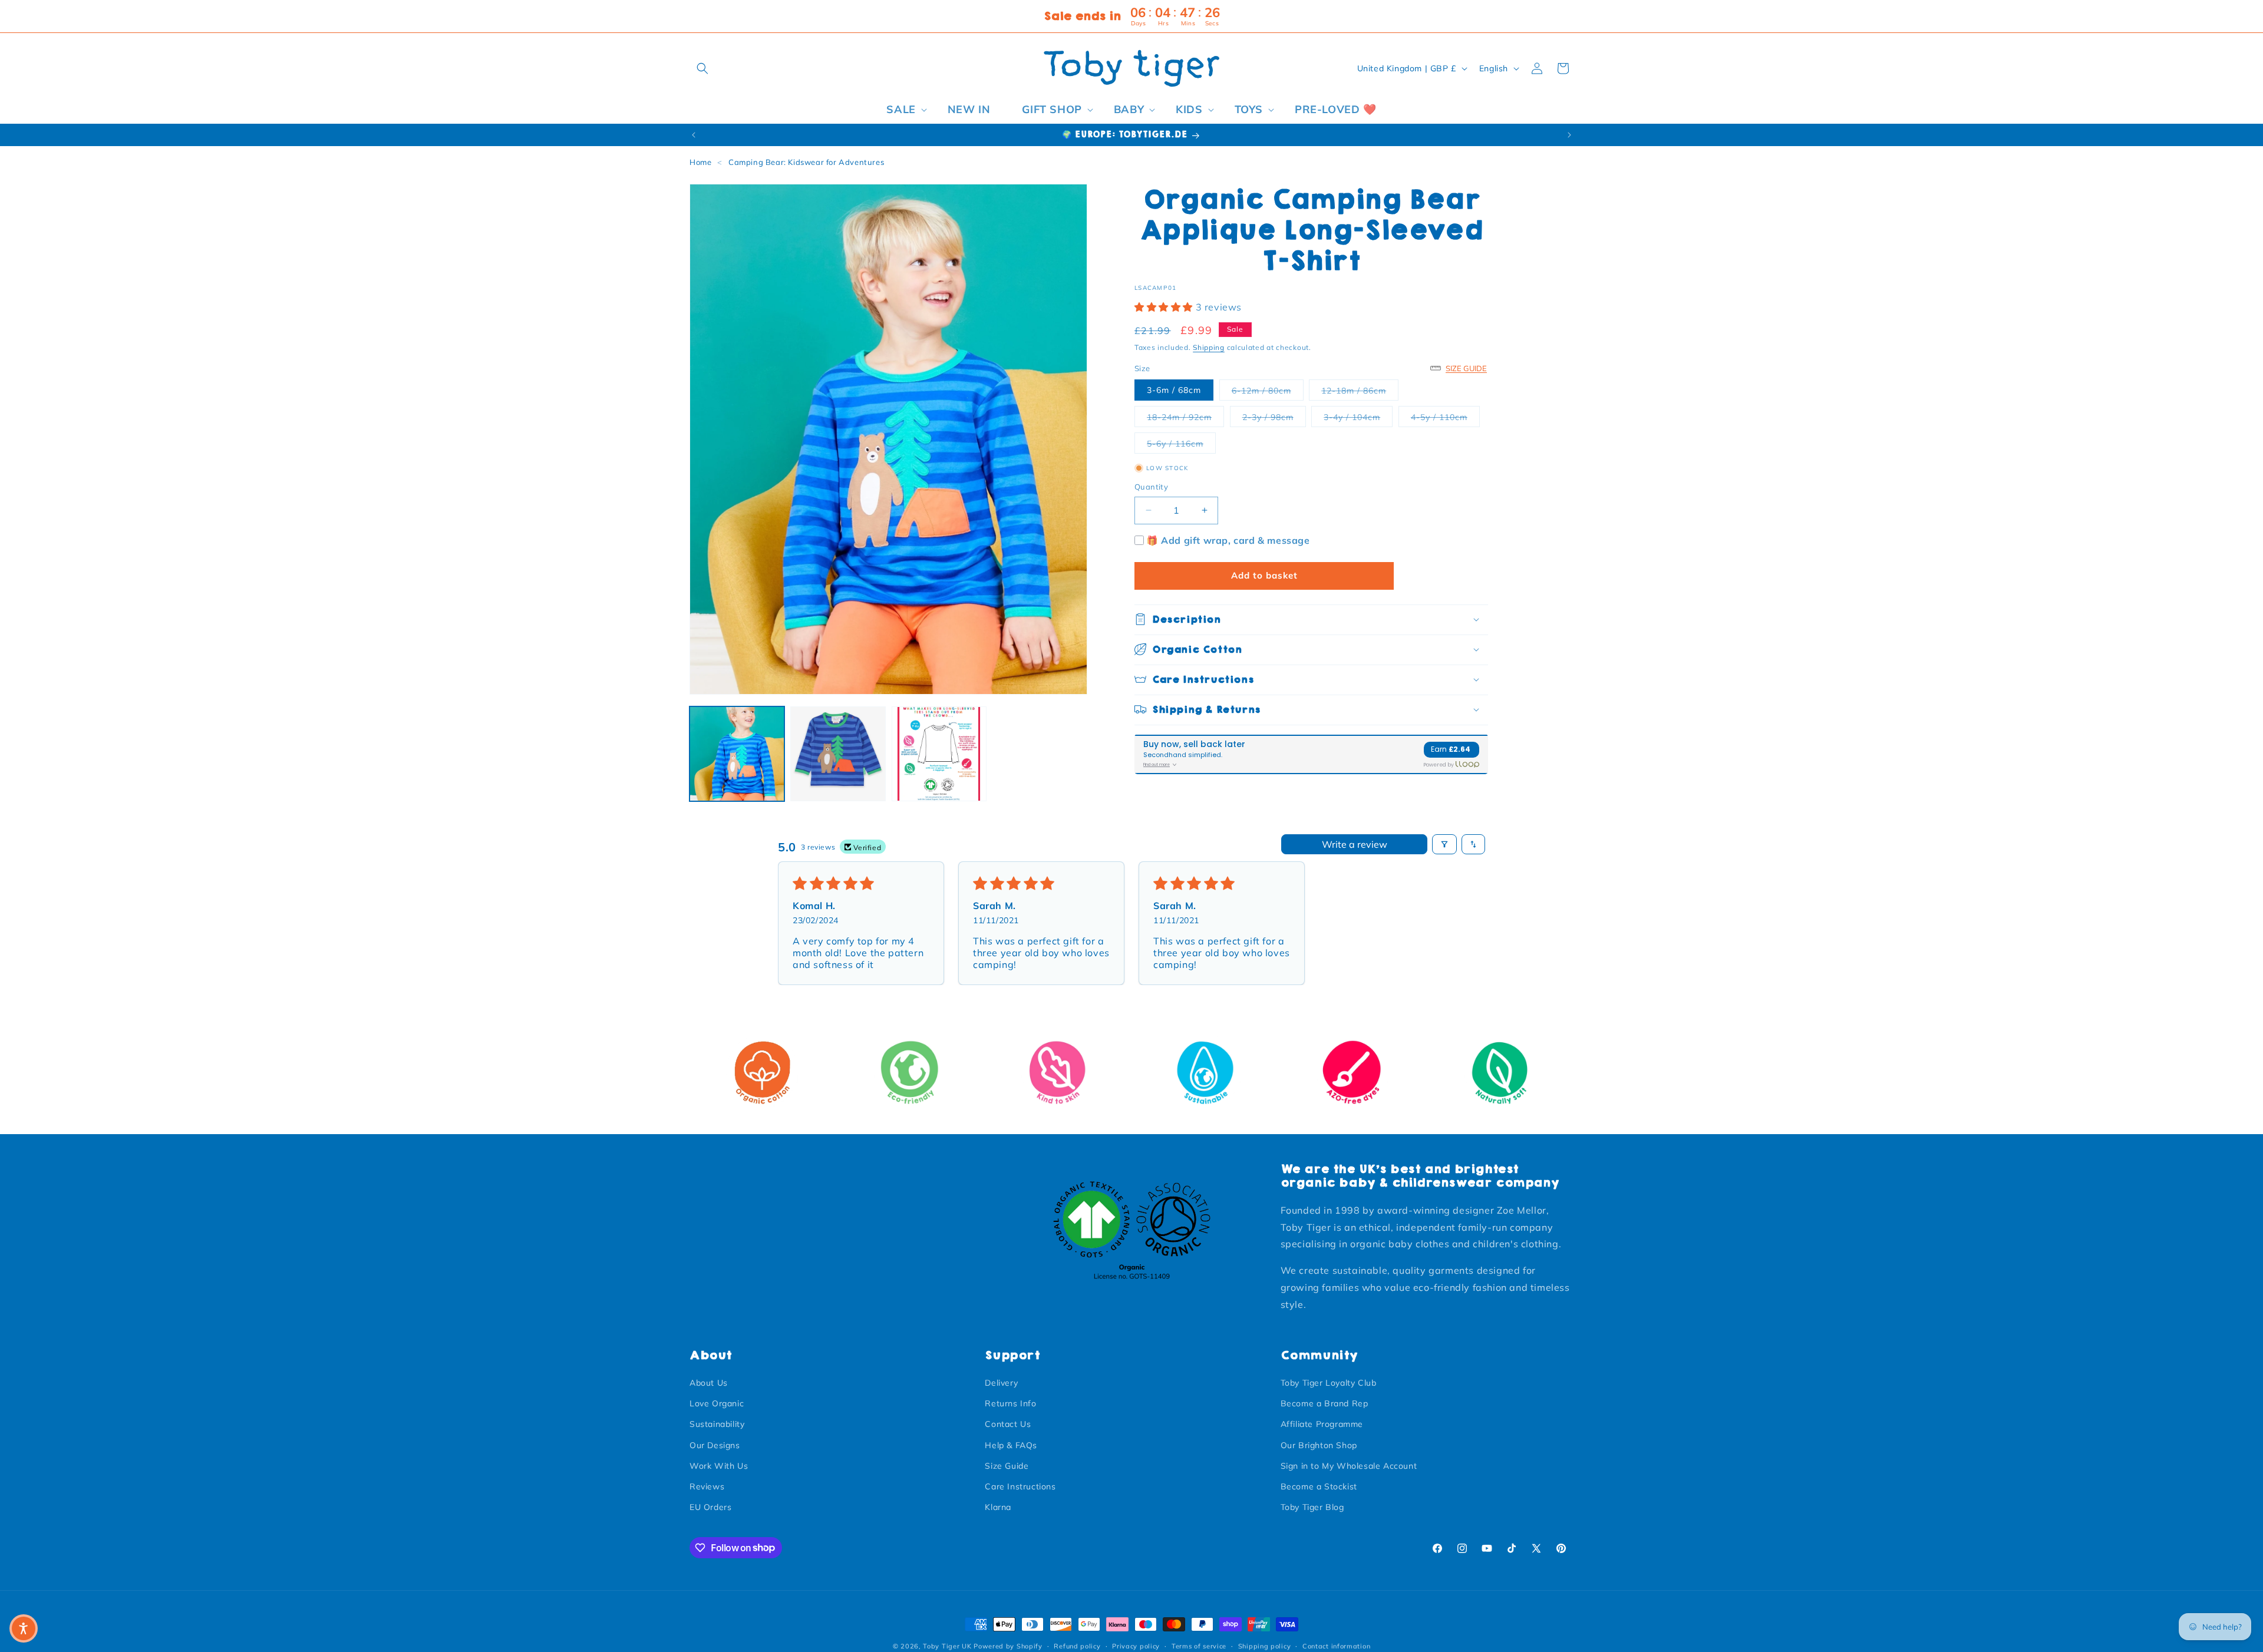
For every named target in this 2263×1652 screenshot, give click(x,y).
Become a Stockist (1319, 1486)
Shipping (1209, 347)
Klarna (998, 1507)
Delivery (1001, 1383)
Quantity (1151, 487)
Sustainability (717, 1425)
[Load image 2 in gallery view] (838, 754)
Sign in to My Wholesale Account (1349, 1466)
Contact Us (1008, 1425)
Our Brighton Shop (1319, 1445)
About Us (709, 1383)
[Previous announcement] (694, 135)
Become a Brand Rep (1325, 1403)
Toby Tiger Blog (1312, 1507)
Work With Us (719, 1466)
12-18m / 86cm (1360, 390)
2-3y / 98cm (1274, 416)
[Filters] (1444, 844)
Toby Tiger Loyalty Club (1329, 1383)
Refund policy (1077, 1646)
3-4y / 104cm (1358, 416)
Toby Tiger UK (947, 1646)
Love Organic (717, 1403)
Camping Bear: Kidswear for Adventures (806, 162)
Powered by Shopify (1008, 1646)
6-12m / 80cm (1268, 390)
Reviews (707, 1486)
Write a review (1355, 844)
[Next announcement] (1569, 135)
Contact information (1336, 1646)
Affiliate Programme (1322, 1425)
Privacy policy (1136, 1646)
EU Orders (710, 1507)
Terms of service (1199, 1646)
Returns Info (1010, 1403)
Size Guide (1007, 1466)
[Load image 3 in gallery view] (939, 754)
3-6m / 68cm (1174, 390)
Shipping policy (1265, 1646)
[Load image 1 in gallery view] (737, 754)
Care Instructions (1020, 1486)
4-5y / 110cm (1445, 416)
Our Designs (715, 1445)
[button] (702, 68)
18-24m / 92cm (1185, 416)
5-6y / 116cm (1181, 443)
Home (700, 162)
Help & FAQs (1011, 1445)
